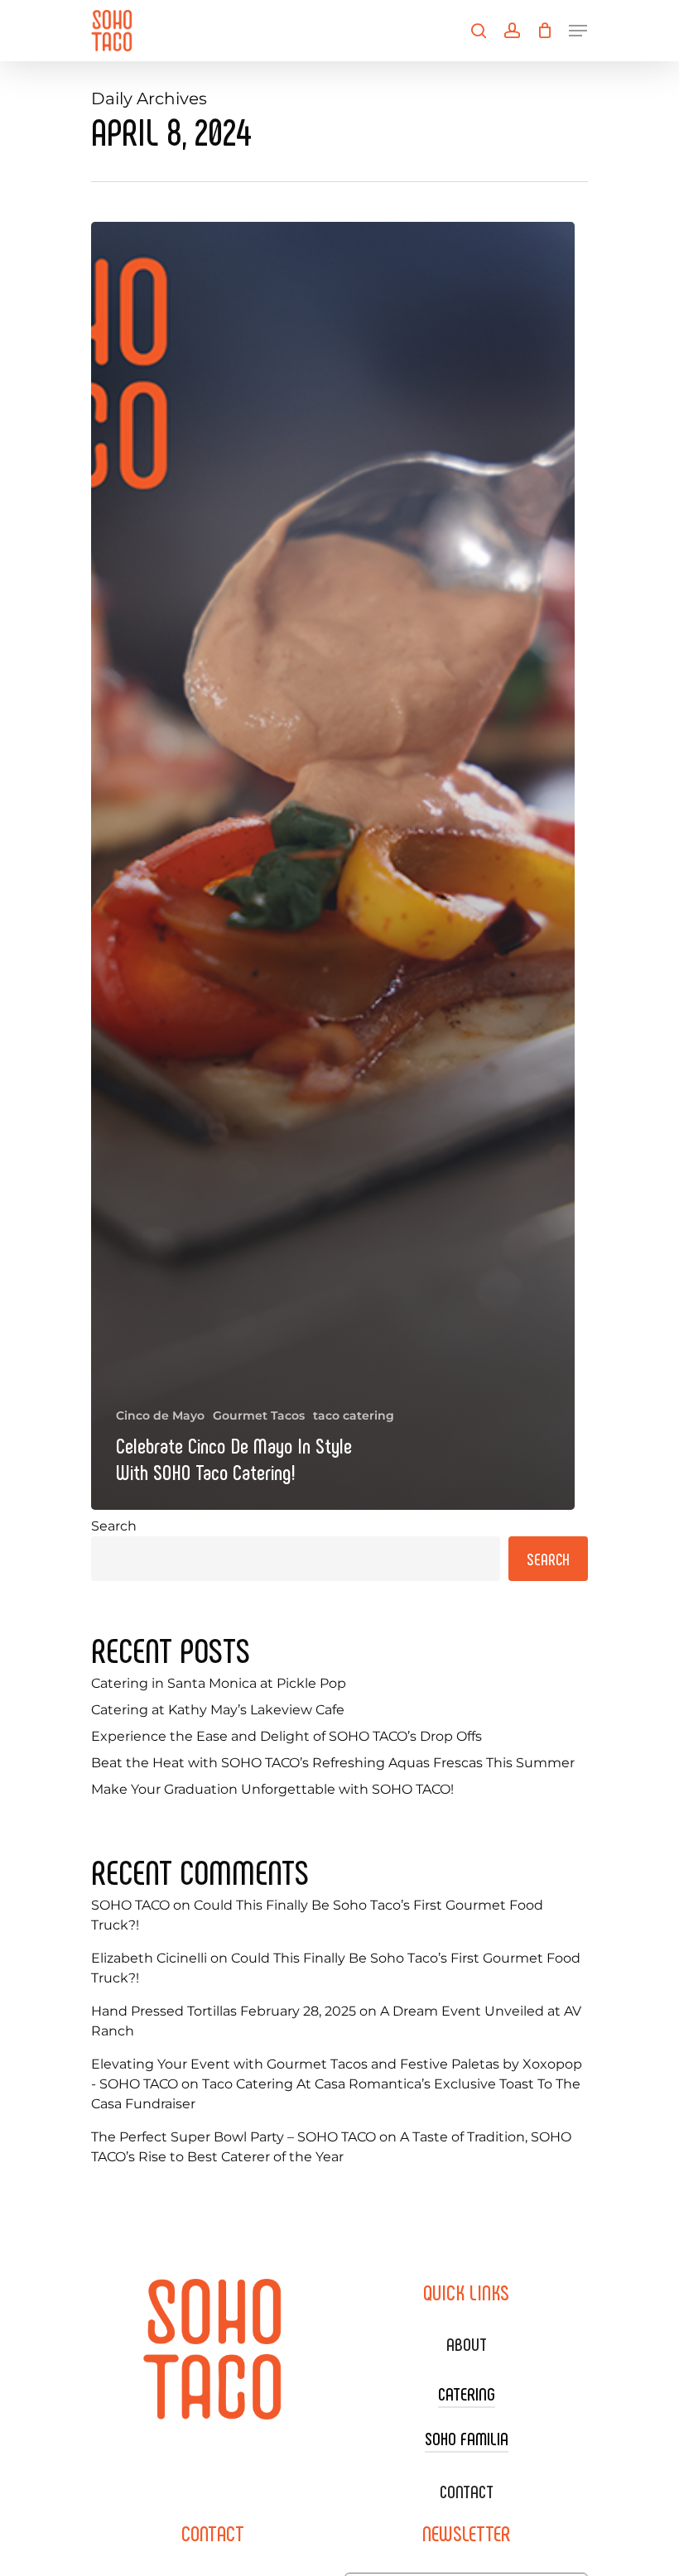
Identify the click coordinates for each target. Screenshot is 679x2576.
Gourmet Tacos (259, 1415)
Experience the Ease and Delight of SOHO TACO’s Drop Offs (287, 1736)
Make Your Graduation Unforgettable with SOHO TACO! (272, 1789)
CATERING (467, 2393)
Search (114, 1526)
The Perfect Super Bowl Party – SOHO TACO (234, 2137)
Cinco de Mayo (160, 1415)
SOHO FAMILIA (467, 2438)
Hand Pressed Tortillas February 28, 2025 (224, 2011)
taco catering (354, 1415)
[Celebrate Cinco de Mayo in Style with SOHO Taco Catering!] (333, 866)
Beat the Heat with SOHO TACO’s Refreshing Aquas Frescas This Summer (333, 1763)
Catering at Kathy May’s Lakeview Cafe (218, 1710)
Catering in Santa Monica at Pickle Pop (219, 1683)
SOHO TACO (130, 1905)
